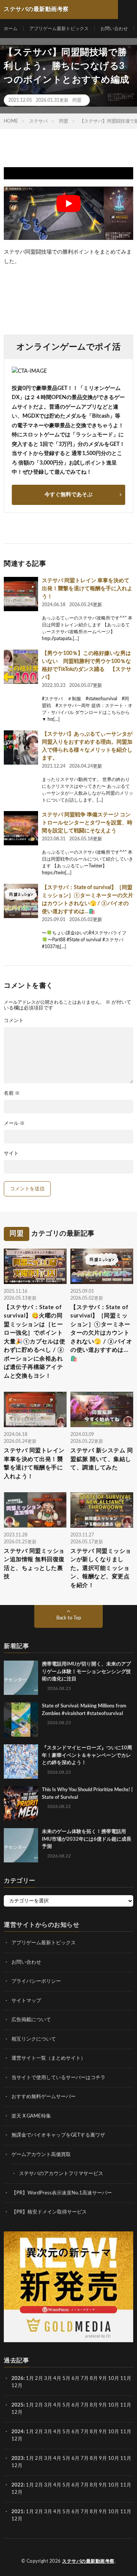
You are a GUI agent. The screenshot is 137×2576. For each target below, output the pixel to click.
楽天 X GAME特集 (31, 2116)
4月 (57, 2379)
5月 (66, 2379)
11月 (126, 2405)
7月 (85, 2379)
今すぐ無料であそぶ (68, 495)
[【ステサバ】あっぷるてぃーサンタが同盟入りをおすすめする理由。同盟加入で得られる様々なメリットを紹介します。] (21, 747)
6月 (76, 2379)
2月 (39, 2379)
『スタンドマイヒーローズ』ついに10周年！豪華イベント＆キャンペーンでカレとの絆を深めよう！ (87, 1755)
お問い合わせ (114, 29)
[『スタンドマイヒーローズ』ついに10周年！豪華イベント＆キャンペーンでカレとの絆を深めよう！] (21, 1762)
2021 (18, 2512)
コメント (14, 1021)
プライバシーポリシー (36, 1981)
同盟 (77, 100)
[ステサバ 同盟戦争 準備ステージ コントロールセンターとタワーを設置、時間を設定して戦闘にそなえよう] (21, 828)
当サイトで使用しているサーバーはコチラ (58, 2078)
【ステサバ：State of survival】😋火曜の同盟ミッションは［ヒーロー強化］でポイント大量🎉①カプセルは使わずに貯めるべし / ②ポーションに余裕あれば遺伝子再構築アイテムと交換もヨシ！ (34, 1342)
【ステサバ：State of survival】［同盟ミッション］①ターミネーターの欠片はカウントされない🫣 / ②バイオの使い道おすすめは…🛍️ (101, 1333)
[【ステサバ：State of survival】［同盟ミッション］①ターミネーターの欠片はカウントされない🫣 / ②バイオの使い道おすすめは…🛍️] (21, 901)
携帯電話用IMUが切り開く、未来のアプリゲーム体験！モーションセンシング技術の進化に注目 (86, 1672)
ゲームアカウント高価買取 (41, 2155)
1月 (30, 2379)
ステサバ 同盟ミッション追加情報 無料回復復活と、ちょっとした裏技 (34, 1564)
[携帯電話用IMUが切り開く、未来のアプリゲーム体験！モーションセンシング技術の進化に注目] (21, 1678)
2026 (18, 2379)
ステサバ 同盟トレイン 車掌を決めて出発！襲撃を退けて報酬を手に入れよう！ (87, 589)
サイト (11, 1154)
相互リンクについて (34, 2039)
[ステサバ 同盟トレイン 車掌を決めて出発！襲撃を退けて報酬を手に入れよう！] (21, 594)
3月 (48, 2379)
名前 (12, 1093)
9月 (103, 2405)
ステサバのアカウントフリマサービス (61, 2174)
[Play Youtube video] (68, 204)
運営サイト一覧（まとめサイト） (49, 2058)
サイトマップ (26, 2001)
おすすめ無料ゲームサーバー (44, 2097)
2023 (18, 2459)
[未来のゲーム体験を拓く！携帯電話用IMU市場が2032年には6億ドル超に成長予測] (21, 1845)
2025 (18, 2405)
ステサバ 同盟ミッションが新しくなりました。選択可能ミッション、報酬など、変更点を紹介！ (101, 1568)
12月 (17, 2413)
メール (14, 1124)
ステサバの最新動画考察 (88, 2561)
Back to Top (69, 1618)
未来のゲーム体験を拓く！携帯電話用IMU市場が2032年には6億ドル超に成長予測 (87, 1839)
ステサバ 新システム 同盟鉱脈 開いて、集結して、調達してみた (102, 1459)
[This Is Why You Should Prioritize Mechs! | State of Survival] (21, 1803)
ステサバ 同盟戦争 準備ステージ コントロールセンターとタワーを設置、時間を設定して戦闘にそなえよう (87, 823)
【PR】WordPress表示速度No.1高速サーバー (62, 2193)
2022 (18, 2485)
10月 (114, 2405)
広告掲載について (31, 2020)
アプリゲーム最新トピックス (59, 29)
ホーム (11, 29)
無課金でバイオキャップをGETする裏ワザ (58, 2135)
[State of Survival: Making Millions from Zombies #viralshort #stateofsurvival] (21, 1720)
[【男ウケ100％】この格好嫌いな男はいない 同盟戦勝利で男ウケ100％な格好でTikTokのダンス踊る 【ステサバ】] (21, 667)
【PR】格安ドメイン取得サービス (49, 2212)
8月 (94, 2379)
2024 (18, 2432)
